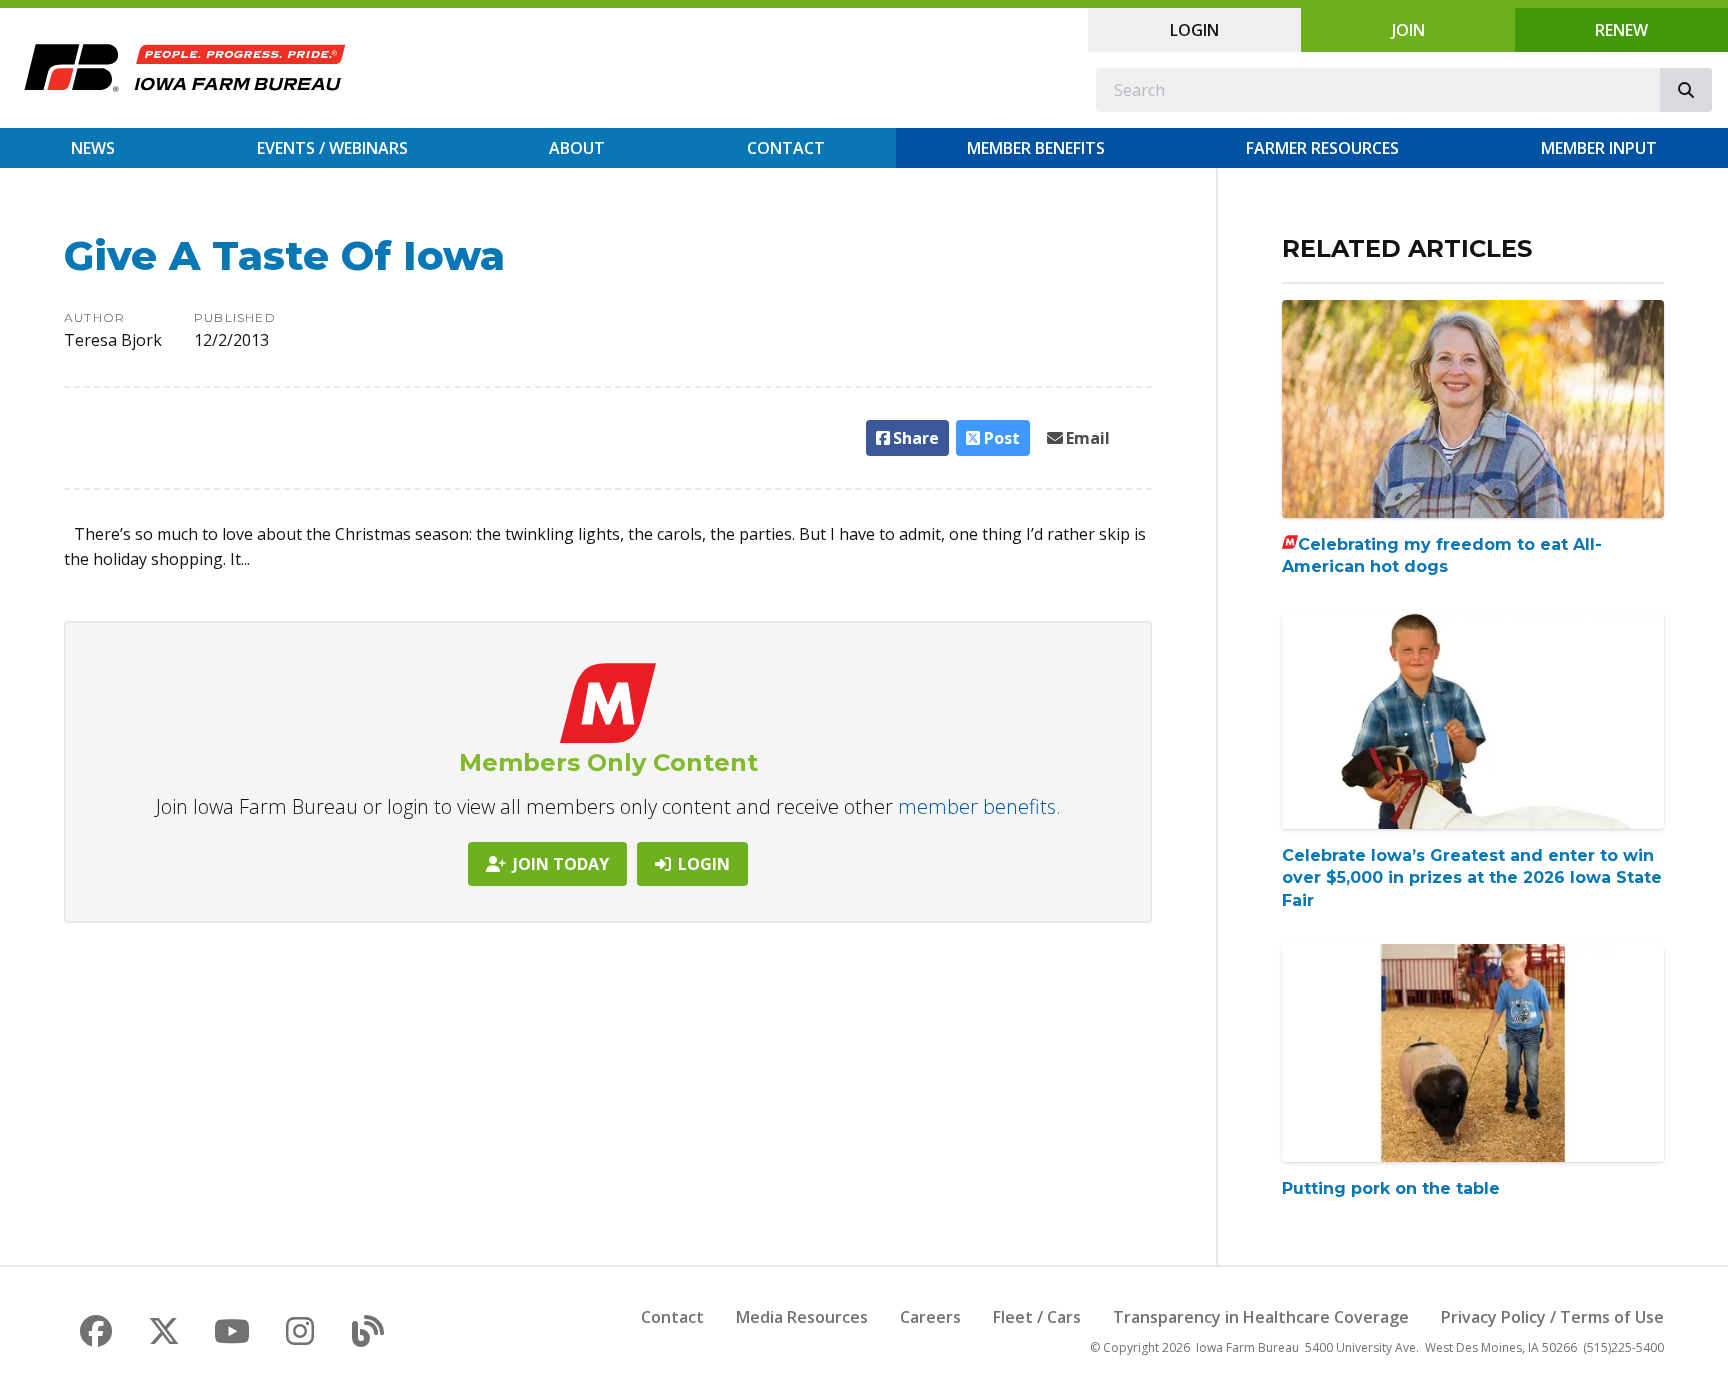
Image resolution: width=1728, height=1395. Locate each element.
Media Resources (802, 1317)
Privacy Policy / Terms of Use (1552, 1317)
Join (1408, 30)
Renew (1621, 30)
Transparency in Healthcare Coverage (1261, 1317)
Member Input (1599, 148)
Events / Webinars (332, 148)
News (93, 148)
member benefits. (979, 806)
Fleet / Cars (1037, 1317)
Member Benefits (1036, 148)
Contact (786, 148)
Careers (930, 1317)
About (577, 148)
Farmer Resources (1322, 148)
